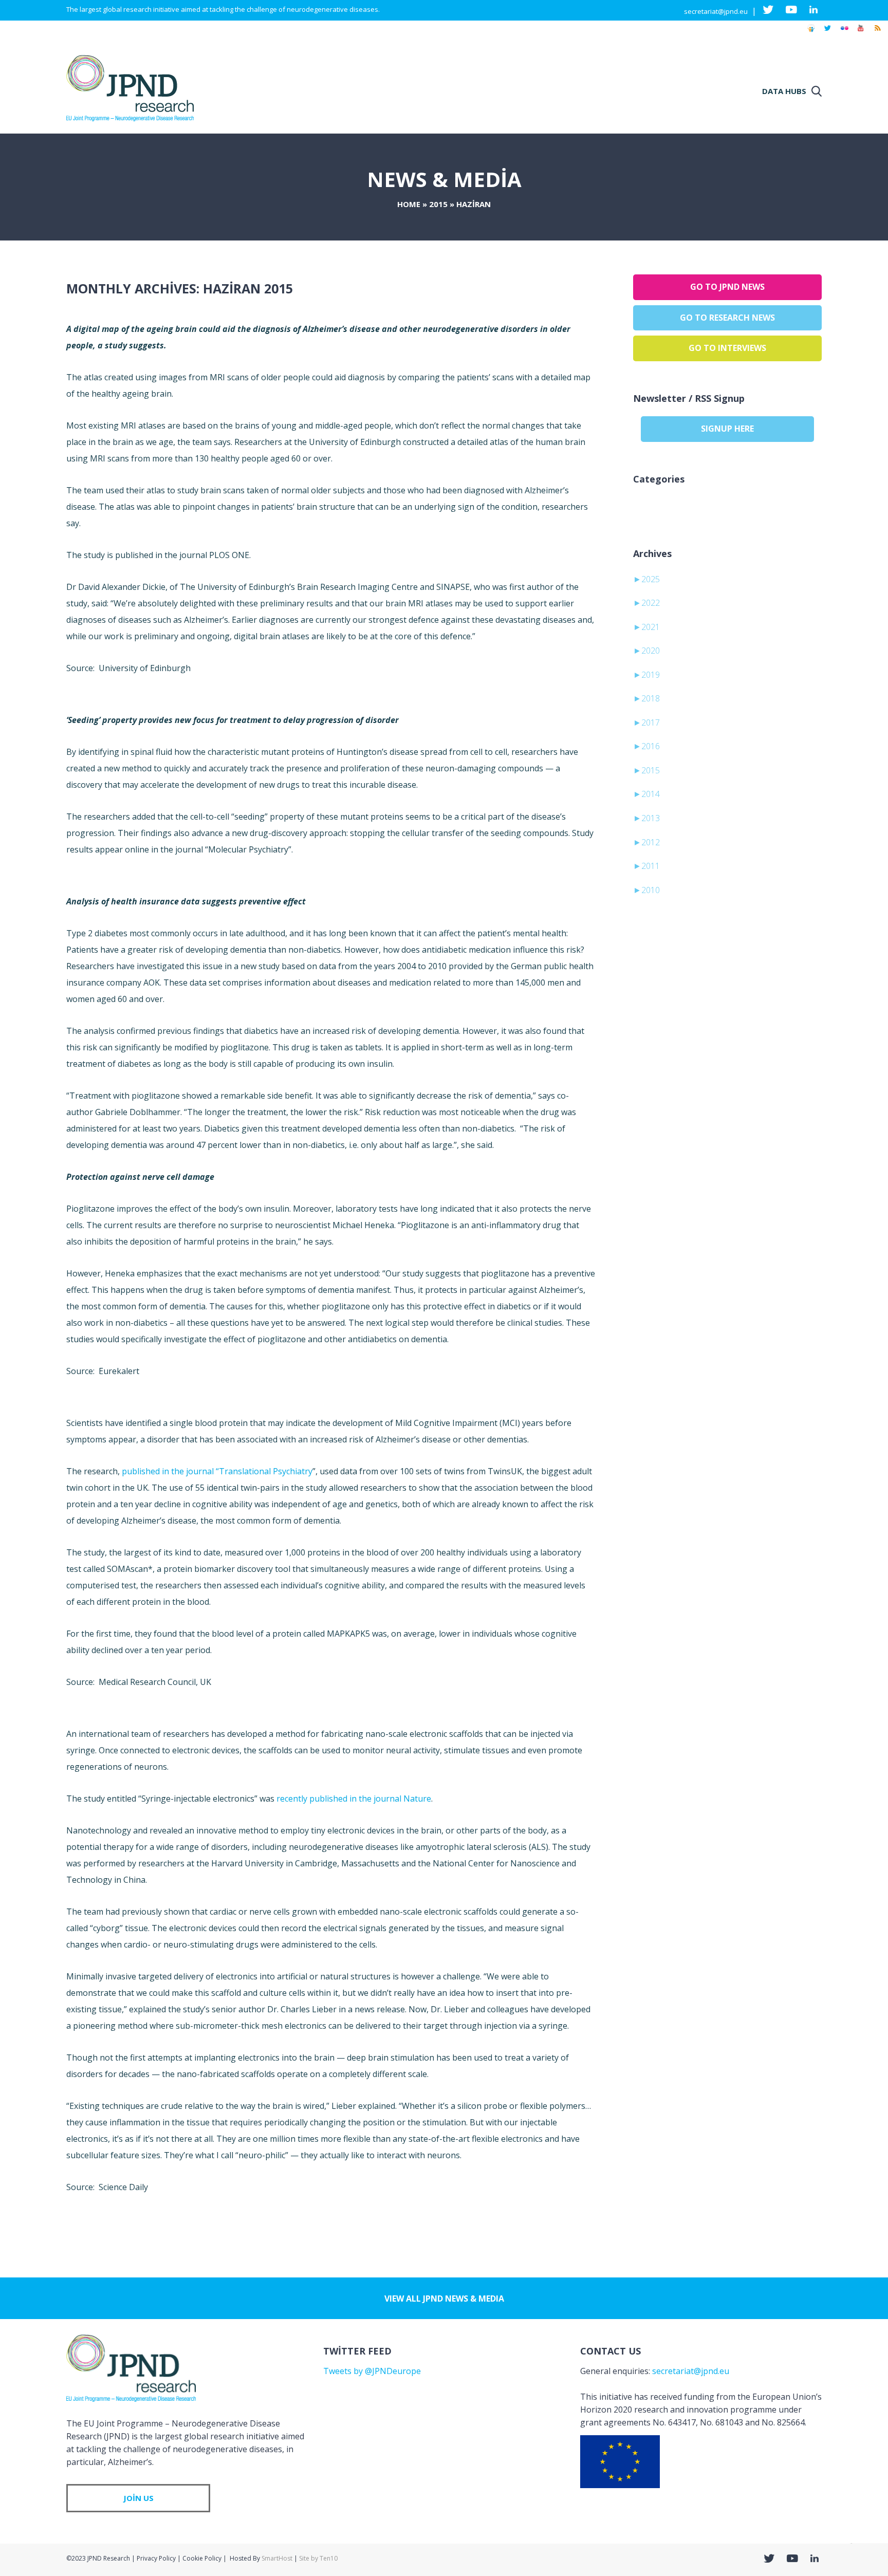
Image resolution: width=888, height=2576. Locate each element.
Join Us (138, 2498)
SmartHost (277, 2558)
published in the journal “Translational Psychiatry (217, 1471)
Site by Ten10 (318, 2558)
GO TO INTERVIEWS (727, 348)
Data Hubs (784, 91)
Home (409, 204)
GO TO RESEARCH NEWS (727, 318)
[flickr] (844, 33)
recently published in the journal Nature (354, 1799)
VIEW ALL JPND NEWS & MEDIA (444, 2299)
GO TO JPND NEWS (727, 287)
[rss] (877, 33)
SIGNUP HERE (727, 429)
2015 (438, 204)
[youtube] (861, 33)
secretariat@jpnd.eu (716, 11)
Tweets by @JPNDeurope (372, 2371)
